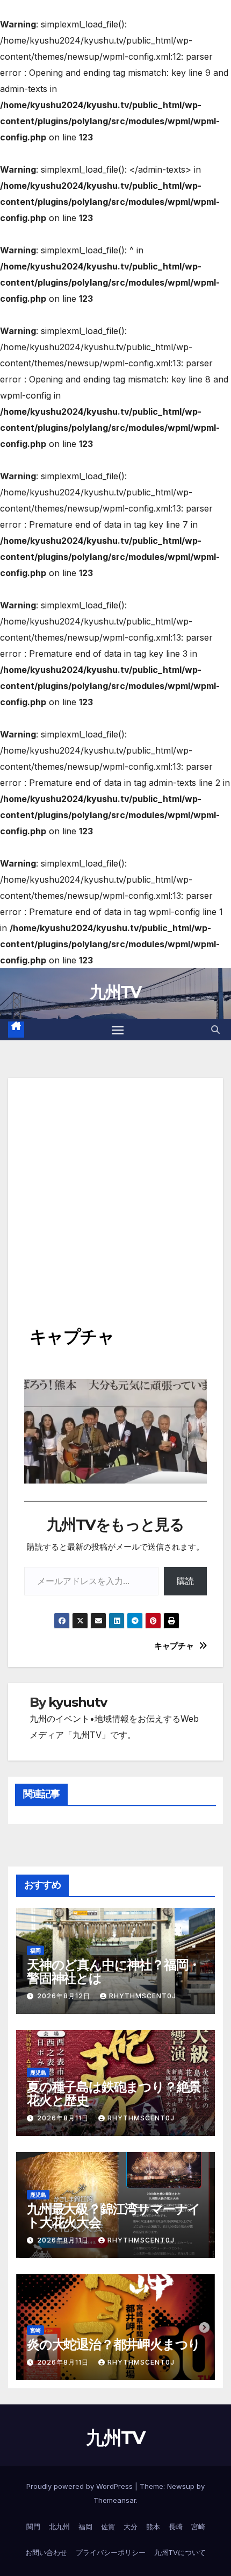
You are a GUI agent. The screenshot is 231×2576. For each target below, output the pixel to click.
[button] (215, 1030)
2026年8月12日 (65, 1996)
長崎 (176, 2527)
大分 (131, 2527)
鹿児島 (38, 2073)
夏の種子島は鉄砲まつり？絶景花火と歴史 (114, 2094)
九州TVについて (180, 2552)
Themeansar (115, 2500)
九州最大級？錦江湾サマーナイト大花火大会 (114, 2216)
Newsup (181, 2486)
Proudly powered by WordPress (81, 2486)
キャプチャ (174, 1646)
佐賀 (108, 2527)
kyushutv (77, 1702)
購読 (185, 1581)
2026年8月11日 (64, 2118)
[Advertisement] (115, 1194)
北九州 (59, 2527)
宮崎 (35, 2330)
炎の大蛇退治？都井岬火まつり (114, 2344)
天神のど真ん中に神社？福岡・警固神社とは (114, 1971)
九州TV (115, 992)
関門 (33, 2527)
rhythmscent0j (143, 1996)
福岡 (35, 1950)
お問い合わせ (46, 2552)
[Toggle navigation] (118, 1030)
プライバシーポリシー (111, 2552)
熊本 (153, 2527)
